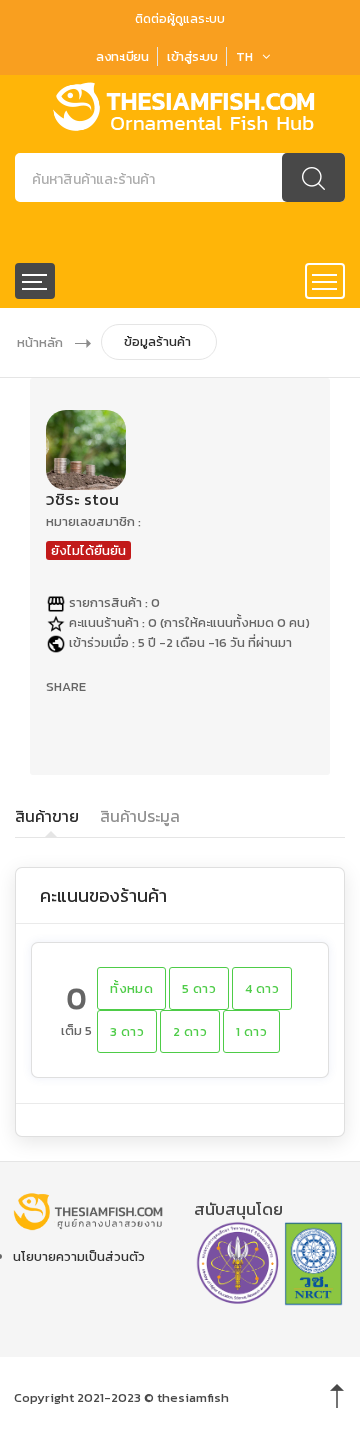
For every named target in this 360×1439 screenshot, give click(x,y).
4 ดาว (262, 988)
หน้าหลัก (40, 342)
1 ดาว (251, 1031)
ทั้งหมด (131, 988)
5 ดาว (199, 988)
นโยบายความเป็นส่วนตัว (79, 1256)
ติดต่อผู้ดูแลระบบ (180, 19)
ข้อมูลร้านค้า (157, 341)
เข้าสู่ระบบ (192, 56)
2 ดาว (190, 1031)
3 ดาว (127, 1031)
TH (244, 56)
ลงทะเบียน (122, 56)
